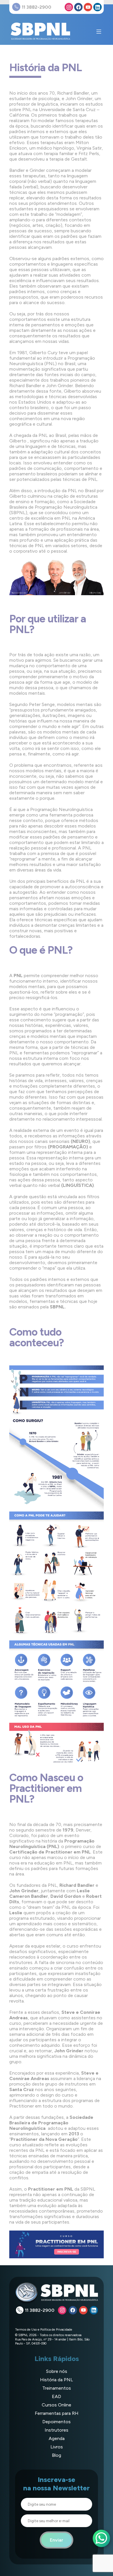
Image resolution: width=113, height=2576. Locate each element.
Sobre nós (57, 2371)
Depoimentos (57, 2422)
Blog (57, 2455)
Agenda (57, 2438)
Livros (57, 2447)
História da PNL (57, 2380)
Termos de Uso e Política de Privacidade (44, 2329)
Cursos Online (57, 2405)
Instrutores (57, 2430)
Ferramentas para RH (57, 2413)
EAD (57, 2396)
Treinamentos (57, 2388)
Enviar (57, 2540)
